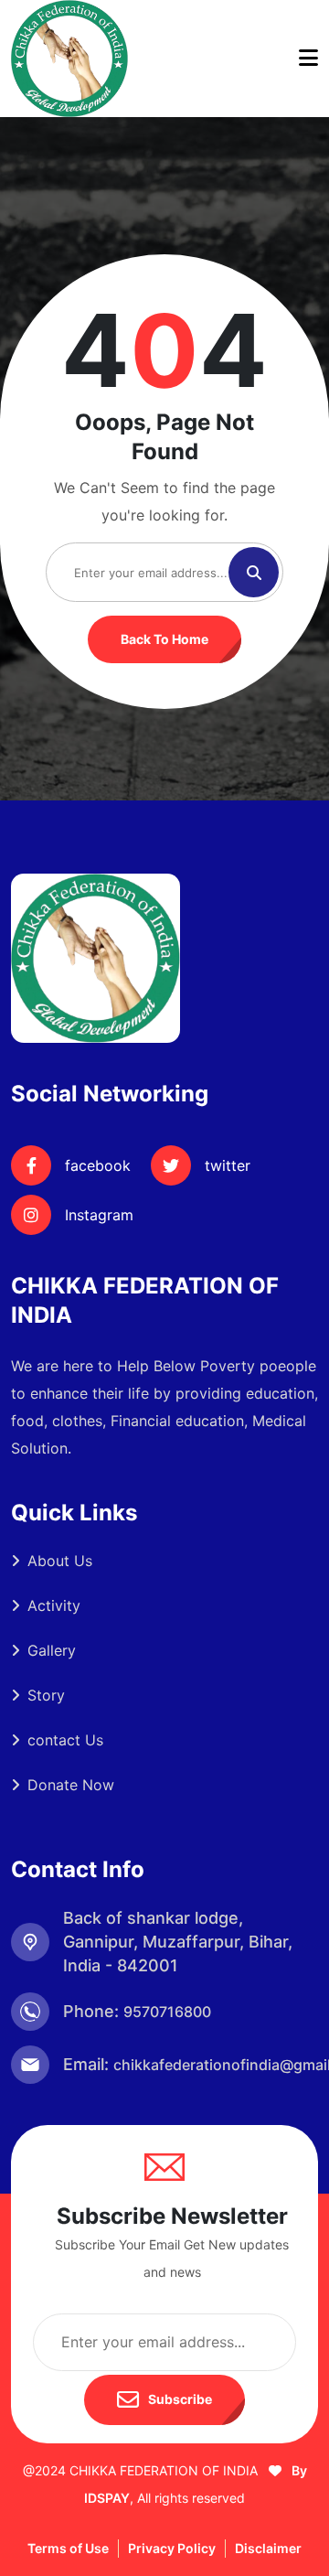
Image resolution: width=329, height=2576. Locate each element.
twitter (228, 1165)
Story (46, 1695)
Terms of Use (68, 2548)
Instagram (99, 1215)
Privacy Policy (172, 2548)
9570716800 (167, 2012)
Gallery (52, 1650)
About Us (60, 1561)
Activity (54, 1605)
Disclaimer (268, 2548)
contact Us (65, 1740)
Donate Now (71, 1785)
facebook (98, 1165)
